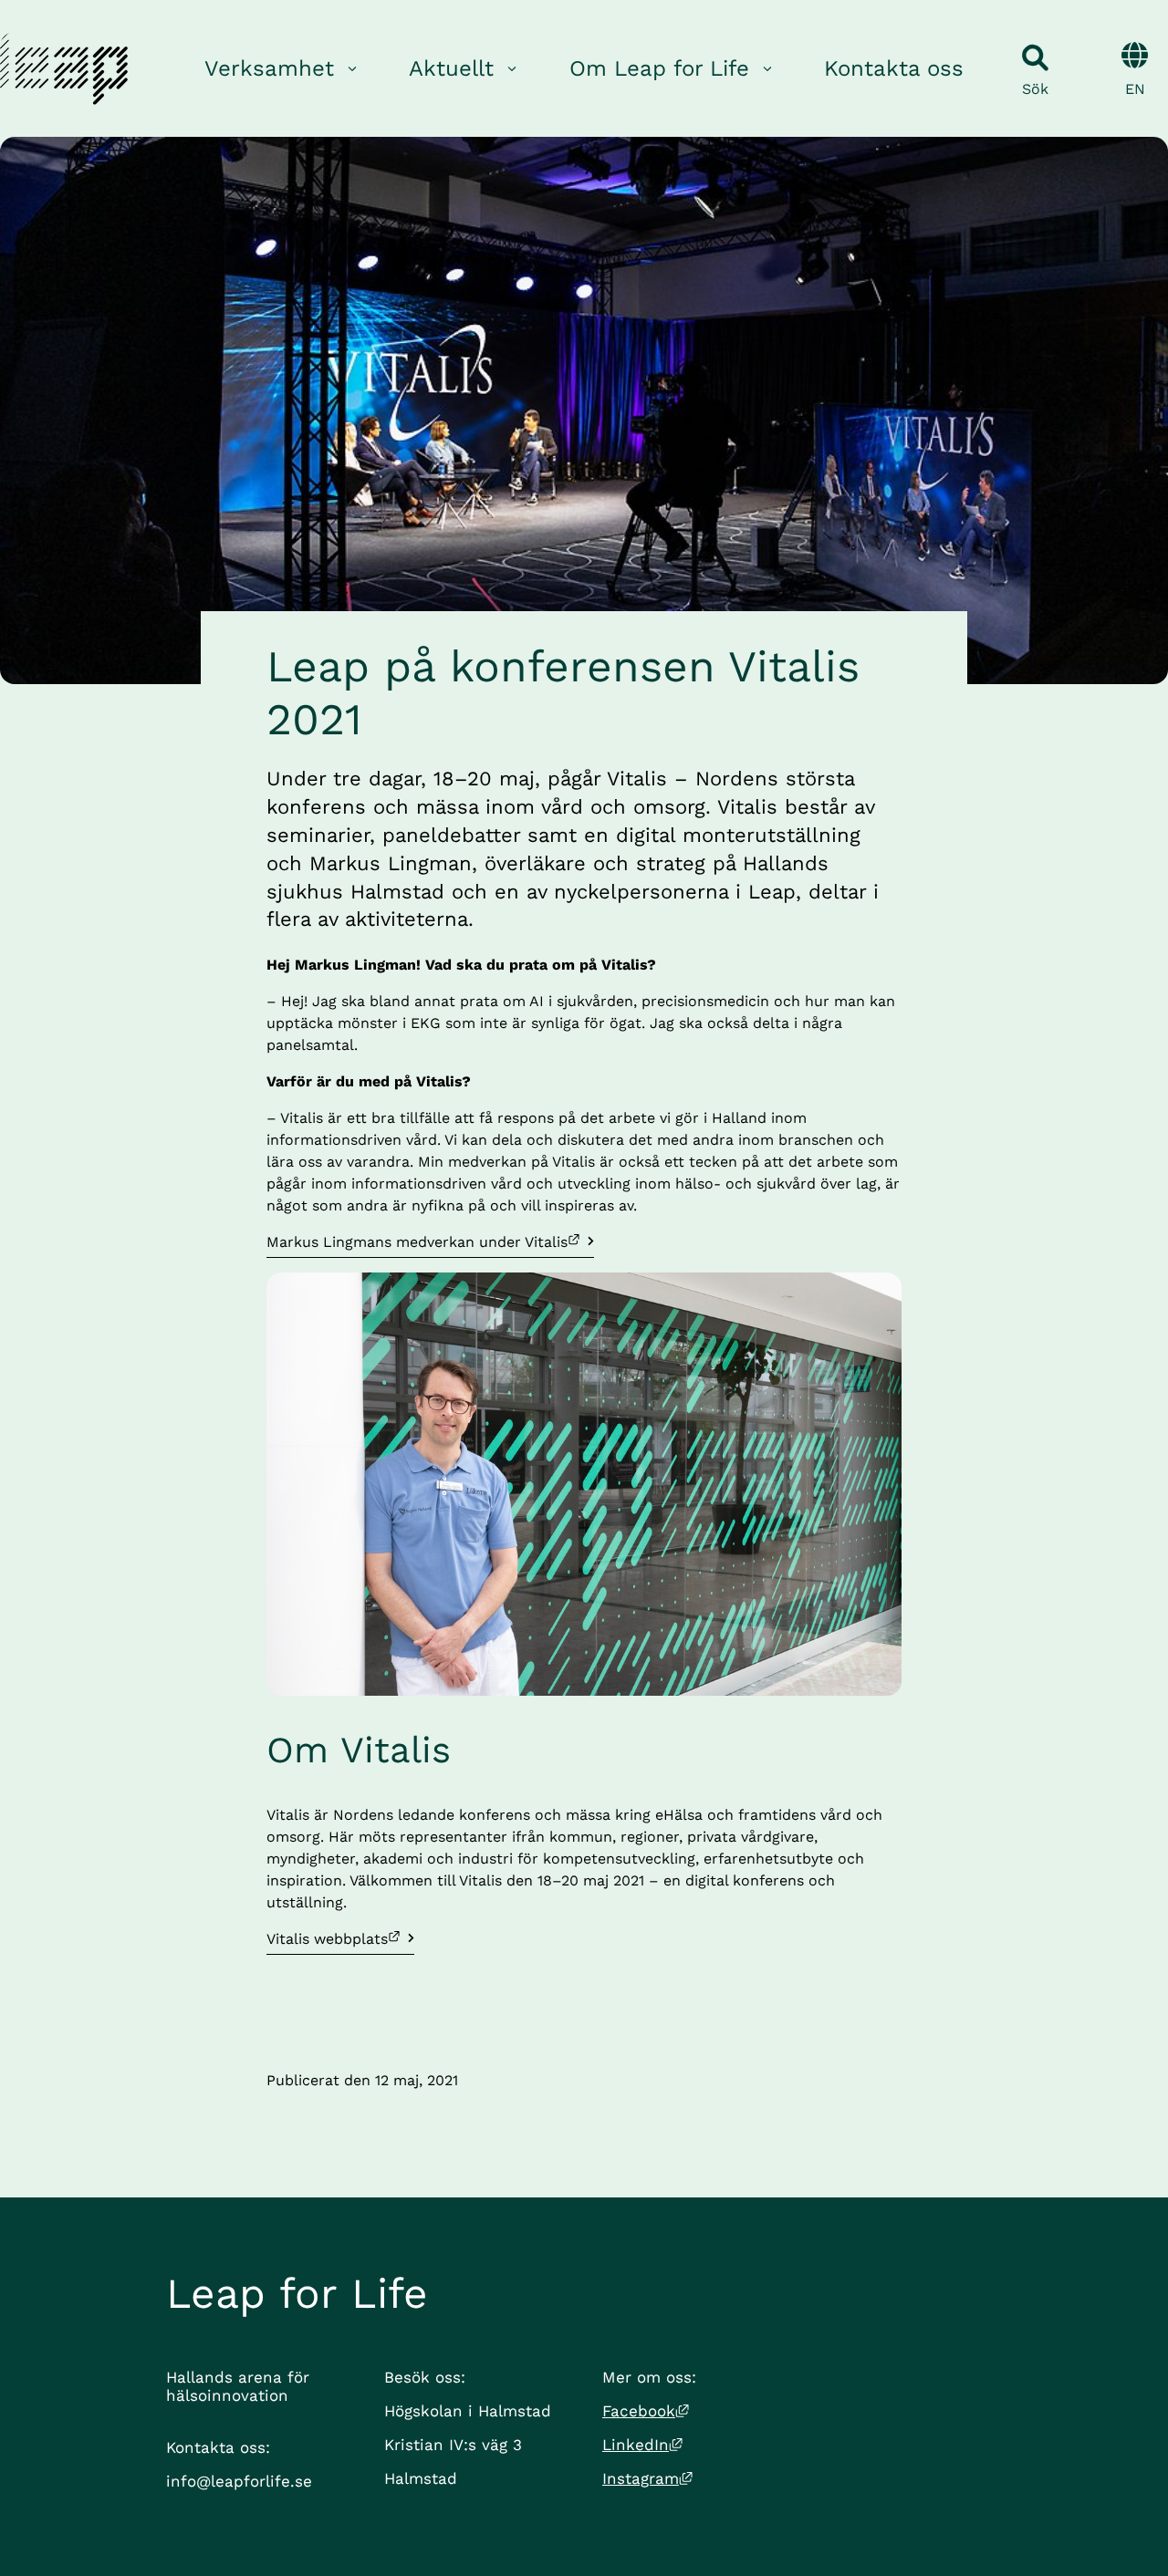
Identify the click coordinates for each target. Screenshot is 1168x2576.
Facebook (646, 2411)
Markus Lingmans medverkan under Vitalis (417, 1241)
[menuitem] (282, 69)
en (1135, 89)
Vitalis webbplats (340, 1938)
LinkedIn (642, 2445)
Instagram (647, 2478)
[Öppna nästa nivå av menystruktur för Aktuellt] (512, 69)
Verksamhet (269, 68)
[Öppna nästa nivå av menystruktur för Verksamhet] (352, 69)
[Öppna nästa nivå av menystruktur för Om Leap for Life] (767, 69)
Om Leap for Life (659, 68)
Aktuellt (451, 68)
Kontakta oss (894, 68)
